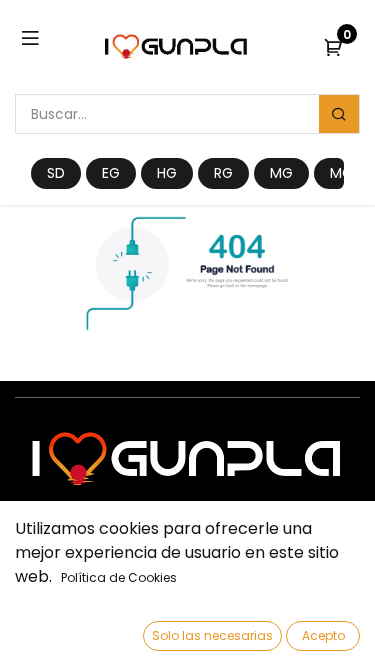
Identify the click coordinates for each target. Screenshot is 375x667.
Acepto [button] (323, 635)
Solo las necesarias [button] (212, 635)
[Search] (339, 114)
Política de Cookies (119, 577)
